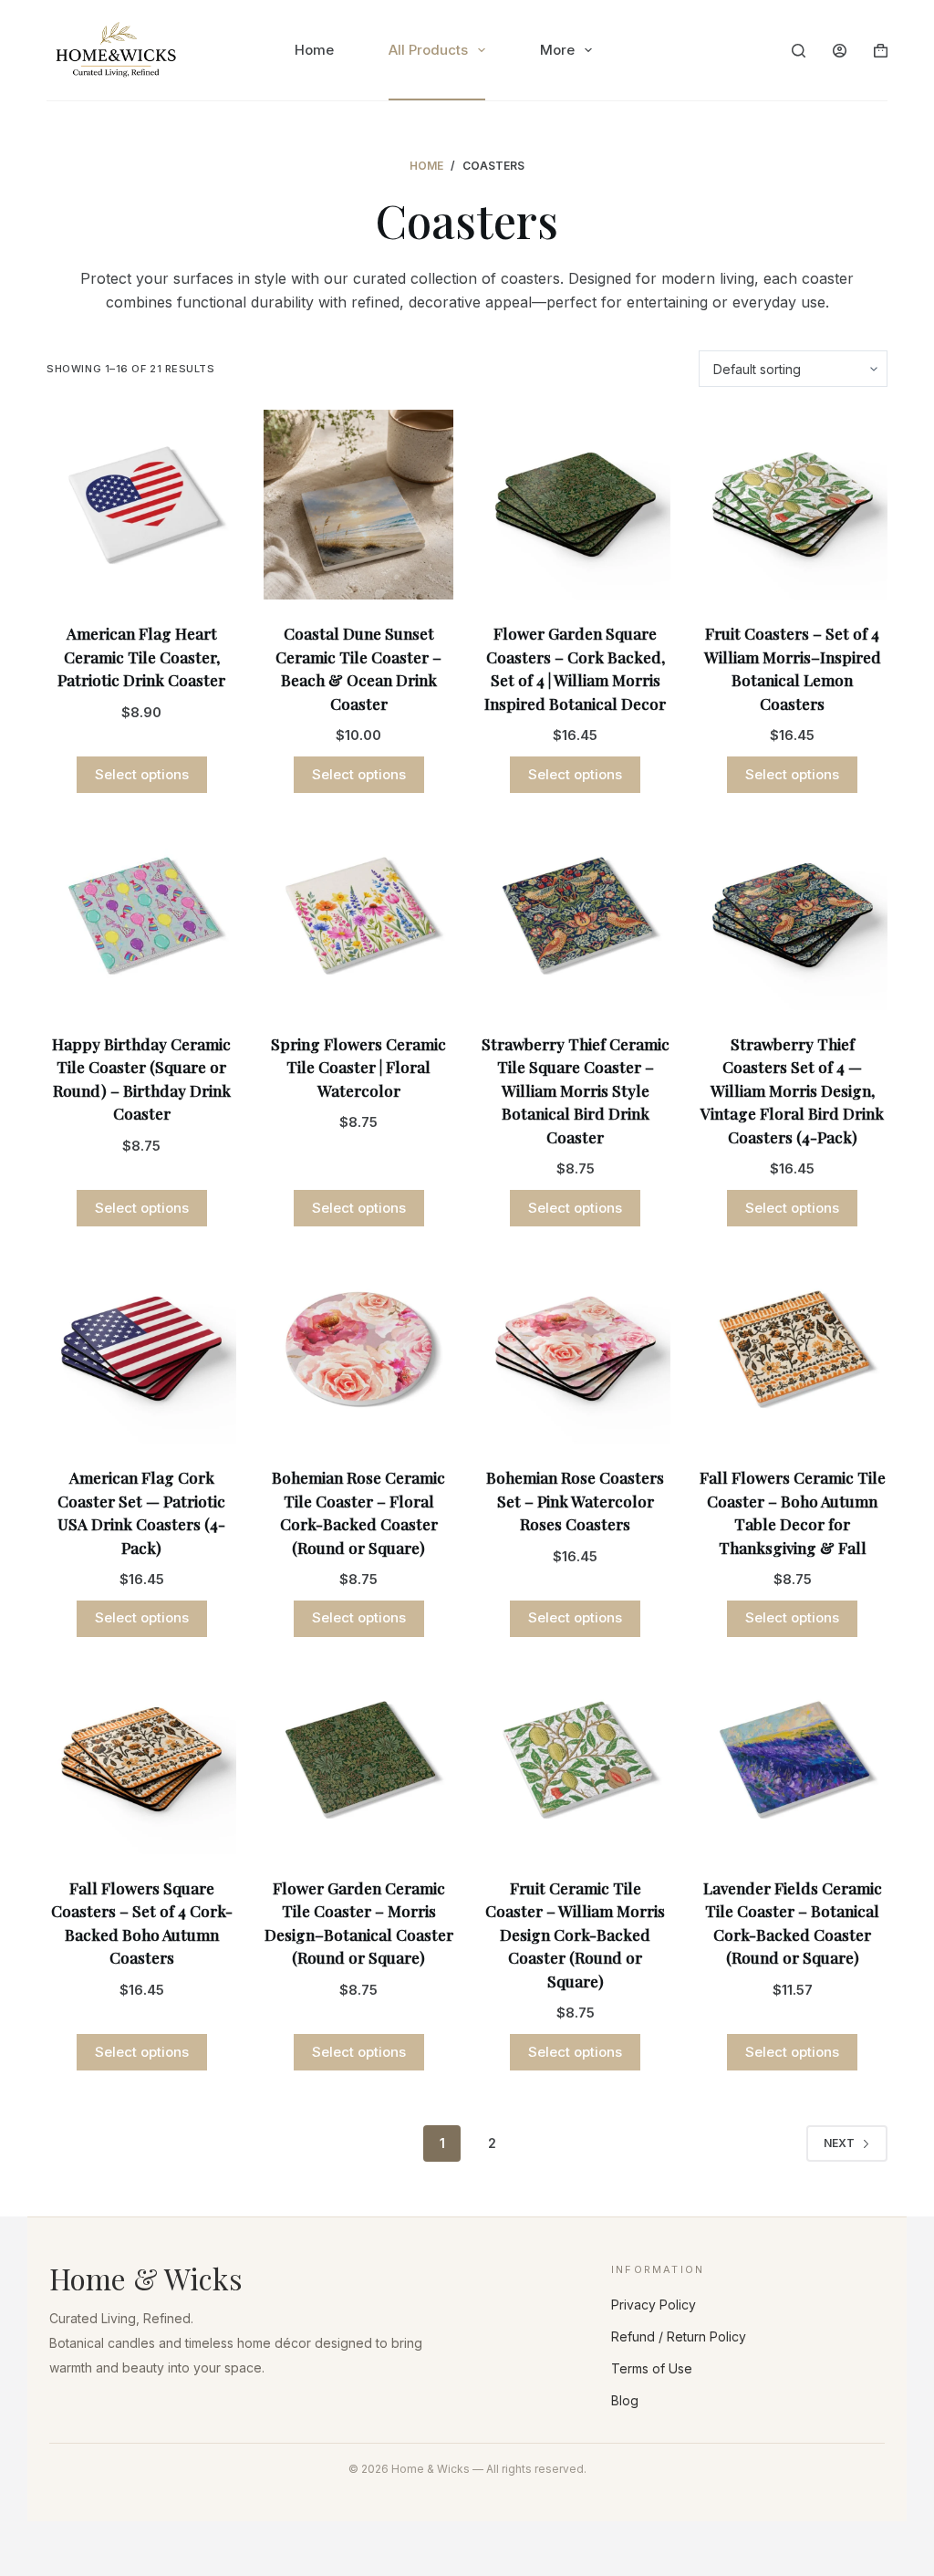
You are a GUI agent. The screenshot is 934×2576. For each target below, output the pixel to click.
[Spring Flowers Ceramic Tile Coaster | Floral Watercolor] (358, 915)
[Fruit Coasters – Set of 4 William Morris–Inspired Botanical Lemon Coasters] (793, 505)
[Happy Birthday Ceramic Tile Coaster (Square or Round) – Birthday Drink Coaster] (141, 915)
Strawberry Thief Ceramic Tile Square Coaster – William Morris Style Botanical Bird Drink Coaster (576, 1090)
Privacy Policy (654, 2305)
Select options (142, 774)
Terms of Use (652, 2368)
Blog (625, 2400)
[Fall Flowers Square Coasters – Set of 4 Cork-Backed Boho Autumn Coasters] (141, 1759)
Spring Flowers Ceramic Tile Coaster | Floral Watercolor (358, 1067)
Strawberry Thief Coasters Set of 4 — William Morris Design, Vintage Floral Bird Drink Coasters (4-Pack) (792, 1090)
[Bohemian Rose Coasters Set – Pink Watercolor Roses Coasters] (576, 1349)
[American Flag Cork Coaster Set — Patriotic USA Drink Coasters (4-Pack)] (141, 1349)
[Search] (799, 51)
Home (314, 50)
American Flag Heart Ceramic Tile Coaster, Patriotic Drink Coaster (141, 657)
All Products (428, 50)
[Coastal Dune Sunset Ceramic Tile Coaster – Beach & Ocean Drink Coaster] (358, 505)
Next (839, 2143)
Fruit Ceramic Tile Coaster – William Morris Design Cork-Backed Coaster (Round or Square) (575, 1935)
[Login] (840, 51)
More (557, 50)
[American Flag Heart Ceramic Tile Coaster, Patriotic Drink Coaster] (141, 505)
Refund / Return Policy (679, 2336)
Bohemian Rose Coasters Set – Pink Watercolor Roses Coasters (575, 1501)
